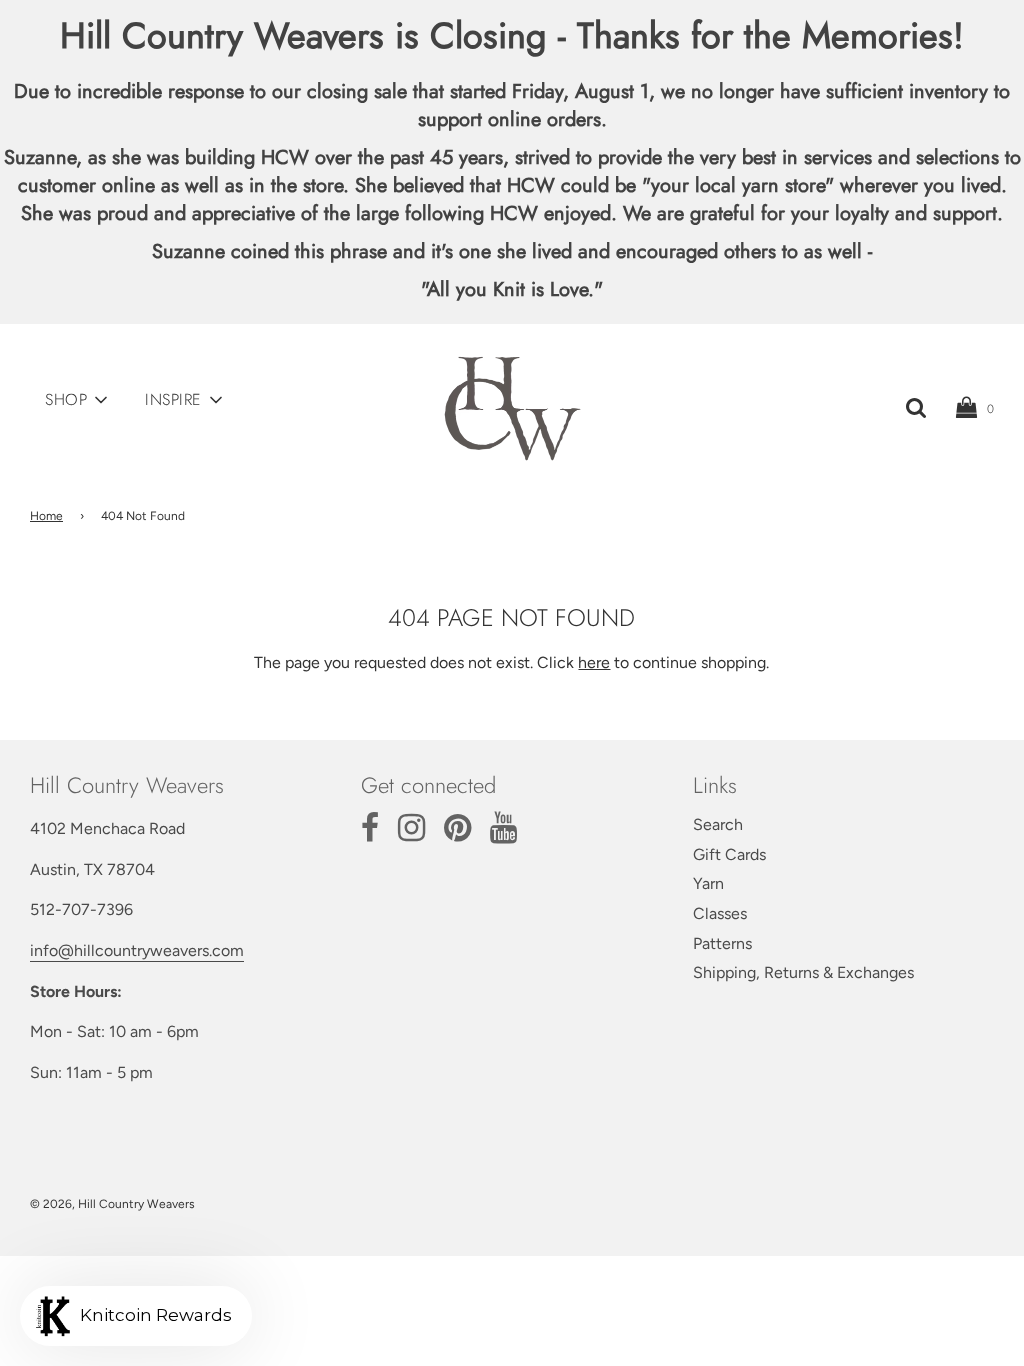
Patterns (722, 943)
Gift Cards (729, 854)
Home (46, 516)
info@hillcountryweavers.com (137, 950)
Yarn (708, 883)
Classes (720, 913)
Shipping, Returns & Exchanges (803, 972)
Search (718, 824)
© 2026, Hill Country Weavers (112, 1204)
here (594, 662)
